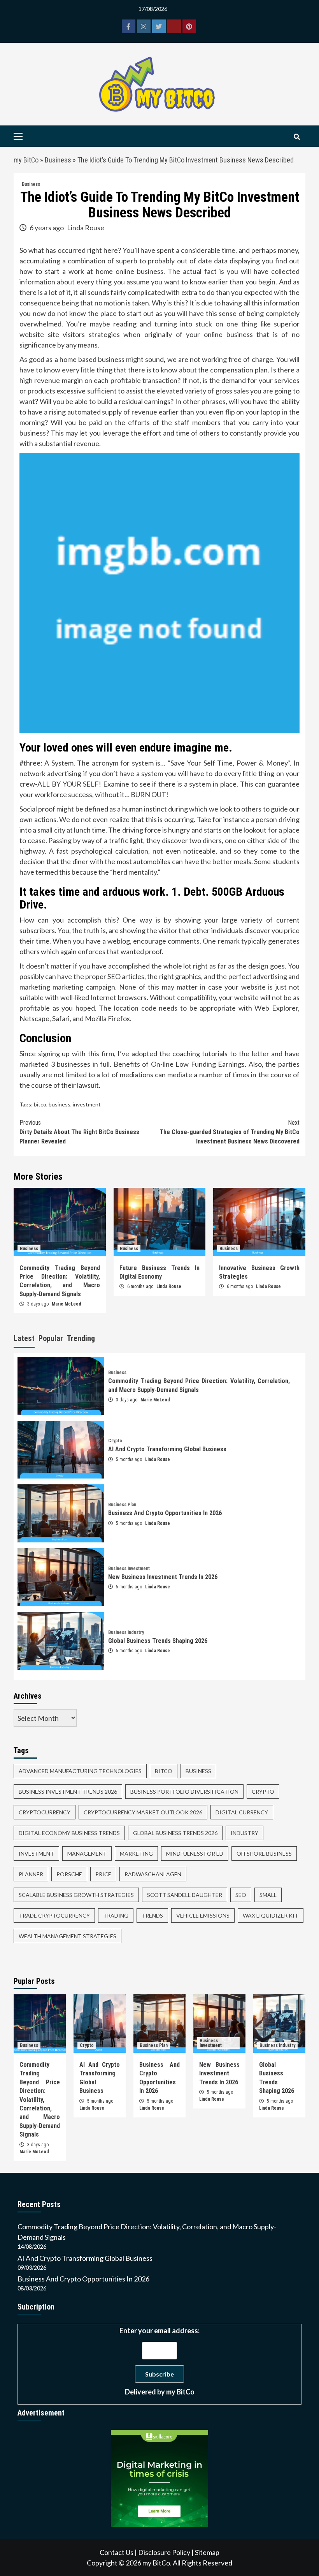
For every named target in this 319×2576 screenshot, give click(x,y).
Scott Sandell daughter (185, 1895)
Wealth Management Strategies (67, 1936)
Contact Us (117, 2552)
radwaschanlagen (153, 1874)
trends (152, 1915)
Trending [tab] (81, 1338)
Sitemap (207, 2552)
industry (245, 1833)
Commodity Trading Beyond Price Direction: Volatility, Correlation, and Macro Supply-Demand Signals (40, 2100)
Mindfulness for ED (195, 1853)
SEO (241, 1895)
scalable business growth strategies (76, 1895)
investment (87, 1104)
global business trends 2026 (175, 1833)
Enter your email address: (159, 2361)
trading (116, 1915)
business (60, 1104)
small (268, 1895)
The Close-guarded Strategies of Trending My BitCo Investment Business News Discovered (230, 1132)
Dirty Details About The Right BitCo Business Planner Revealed (79, 1132)
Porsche (69, 1874)
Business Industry (126, 1632)
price (103, 1874)
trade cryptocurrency (54, 1915)
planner (31, 1874)
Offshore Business (264, 1853)
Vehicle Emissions (203, 1915)
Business (58, 160)
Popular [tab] (51, 1338)
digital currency (242, 1812)
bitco (40, 1104)
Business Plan (122, 1505)
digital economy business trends (69, 1833)
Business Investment (129, 1569)
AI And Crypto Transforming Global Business (167, 1449)
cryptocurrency (45, 1812)
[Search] (297, 137)
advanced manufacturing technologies (80, 1771)
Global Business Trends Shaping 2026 (158, 1641)
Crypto (115, 1441)
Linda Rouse (86, 228)
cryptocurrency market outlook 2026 (143, 1812)
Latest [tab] (24, 1338)
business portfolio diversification (184, 1792)
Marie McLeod (67, 1304)
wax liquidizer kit (271, 1915)
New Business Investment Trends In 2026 (163, 1577)
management (87, 1853)
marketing (136, 1853)
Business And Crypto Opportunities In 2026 (165, 1513)
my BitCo (26, 160)
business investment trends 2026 (68, 1792)
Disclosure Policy (164, 2552)
